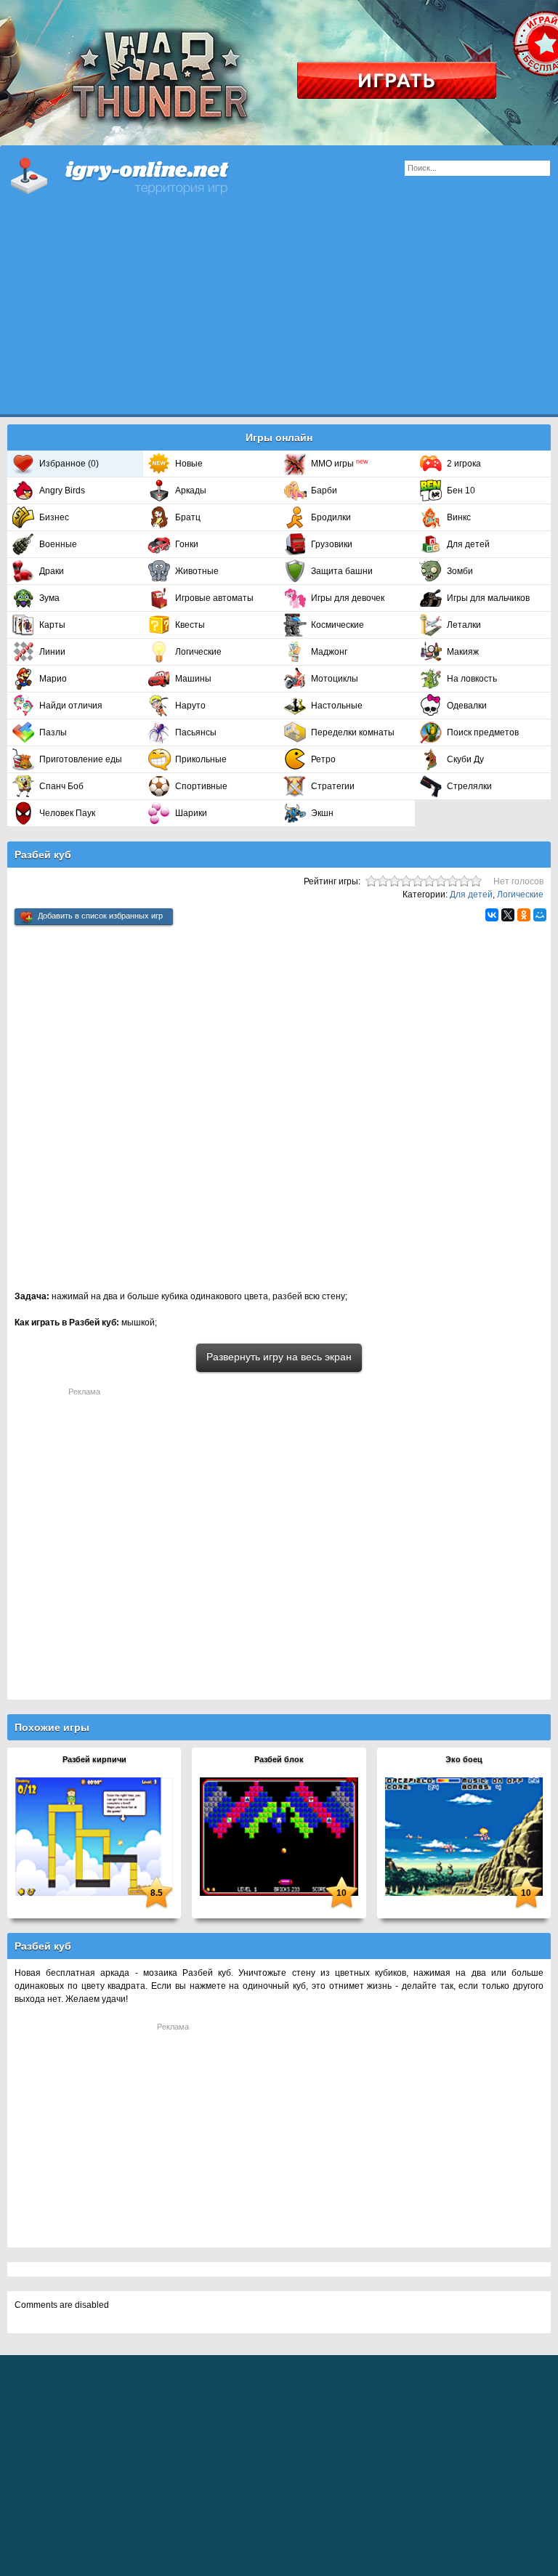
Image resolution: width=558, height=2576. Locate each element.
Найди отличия (71, 706)
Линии (52, 652)
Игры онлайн (138, 174)
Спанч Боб (61, 786)
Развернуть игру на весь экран (279, 1357)
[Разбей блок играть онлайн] (279, 1836)
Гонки (187, 544)
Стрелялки (469, 786)
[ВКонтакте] (492, 915)
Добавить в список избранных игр (100, 916)
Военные (58, 544)
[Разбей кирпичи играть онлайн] (94, 1836)
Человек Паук (67, 813)
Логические (198, 652)
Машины (193, 679)
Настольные (337, 706)
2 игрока (464, 464)
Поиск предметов (483, 732)
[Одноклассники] (524, 915)
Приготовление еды (81, 759)
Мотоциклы (335, 679)
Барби (324, 490)
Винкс (459, 517)
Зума (49, 598)
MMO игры (340, 464)
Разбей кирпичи (94, 1759)
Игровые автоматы (214, 598)
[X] (508, 915)
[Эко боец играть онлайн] (464, 1836)
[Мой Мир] (540, 915)
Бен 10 (461, 490)
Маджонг (329, 652)
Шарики (191, 813)
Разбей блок (279, 1759)
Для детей (468, 544)
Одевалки (467, 706)
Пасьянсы (196, 732)
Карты (52, 625)
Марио (53, 679)
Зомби (460, 571)
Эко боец (464, 1759)
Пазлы (53, 732)
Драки (52, 571)
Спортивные (201, 786)
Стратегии (333, 786)
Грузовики (332, 544)
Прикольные (201, 759)
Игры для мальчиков (488, 598)
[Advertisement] (279, 312)
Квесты (190, 625)
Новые (189, 464)
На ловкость (472, 679)
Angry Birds (62, 490)
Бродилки (331, 517)
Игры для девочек (348, 598)
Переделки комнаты (353, 732)
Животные (197, 571)
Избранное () (69, 464)
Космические (337, 625)
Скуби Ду (465, 759)
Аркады (191, 490)
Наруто (190, 706)
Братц (188, 517)
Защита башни (342, 571)
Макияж (463, 652)
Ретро (323, 759)
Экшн (322, 813)
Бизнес (54, 517)
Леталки (464, 625)
